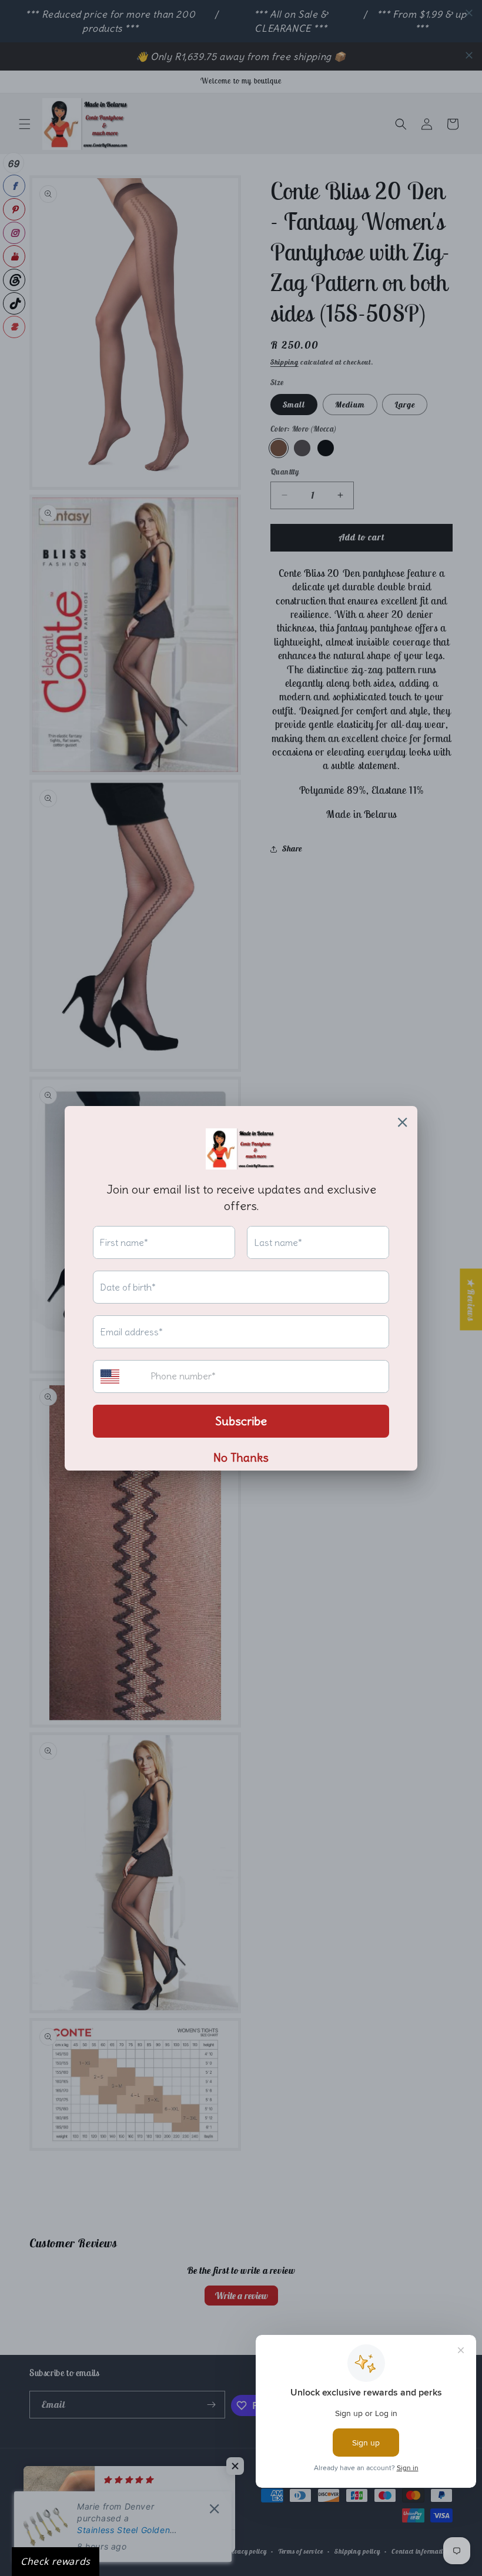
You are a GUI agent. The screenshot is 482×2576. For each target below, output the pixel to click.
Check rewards (56, 2561)
